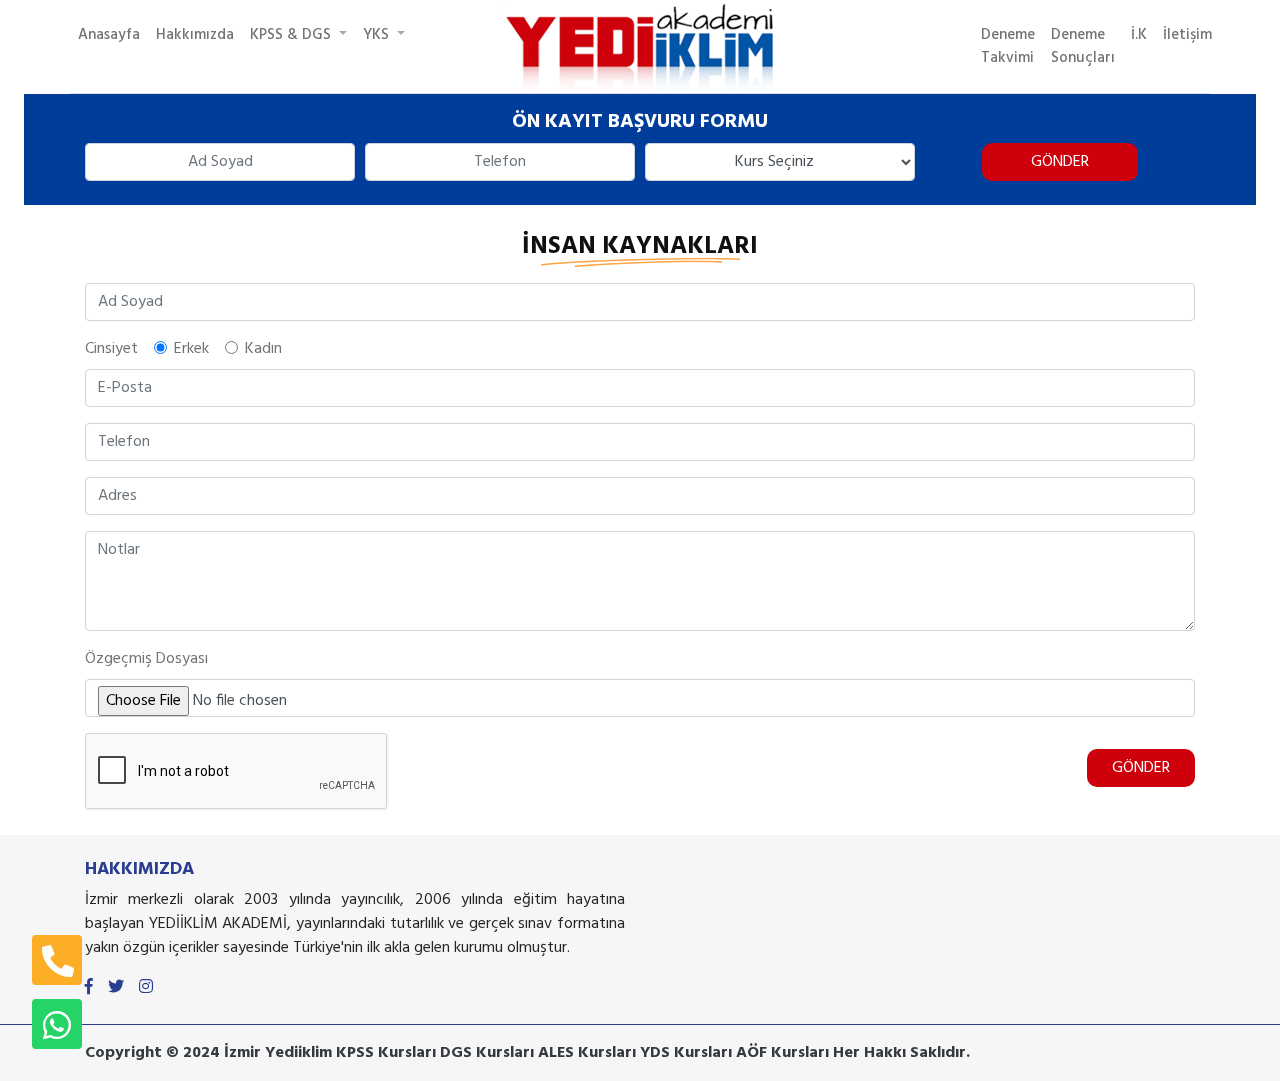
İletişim (1187, 35)
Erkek (191, 349)
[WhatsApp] (57, 1024)
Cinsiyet (111, 349)
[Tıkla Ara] (57, 960)
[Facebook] (89, 988)
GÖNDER (1060, 162)
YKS (378, 35)
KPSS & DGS (292, 35)
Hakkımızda (195, 35)
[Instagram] (146, 988)
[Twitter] (116, 988)
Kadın (263, 349)
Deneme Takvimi (1008, 46)
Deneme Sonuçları (1083, 46)
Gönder (1141, 768)
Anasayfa (109, 35)
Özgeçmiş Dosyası (146, 659)
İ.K (1139, 35)
